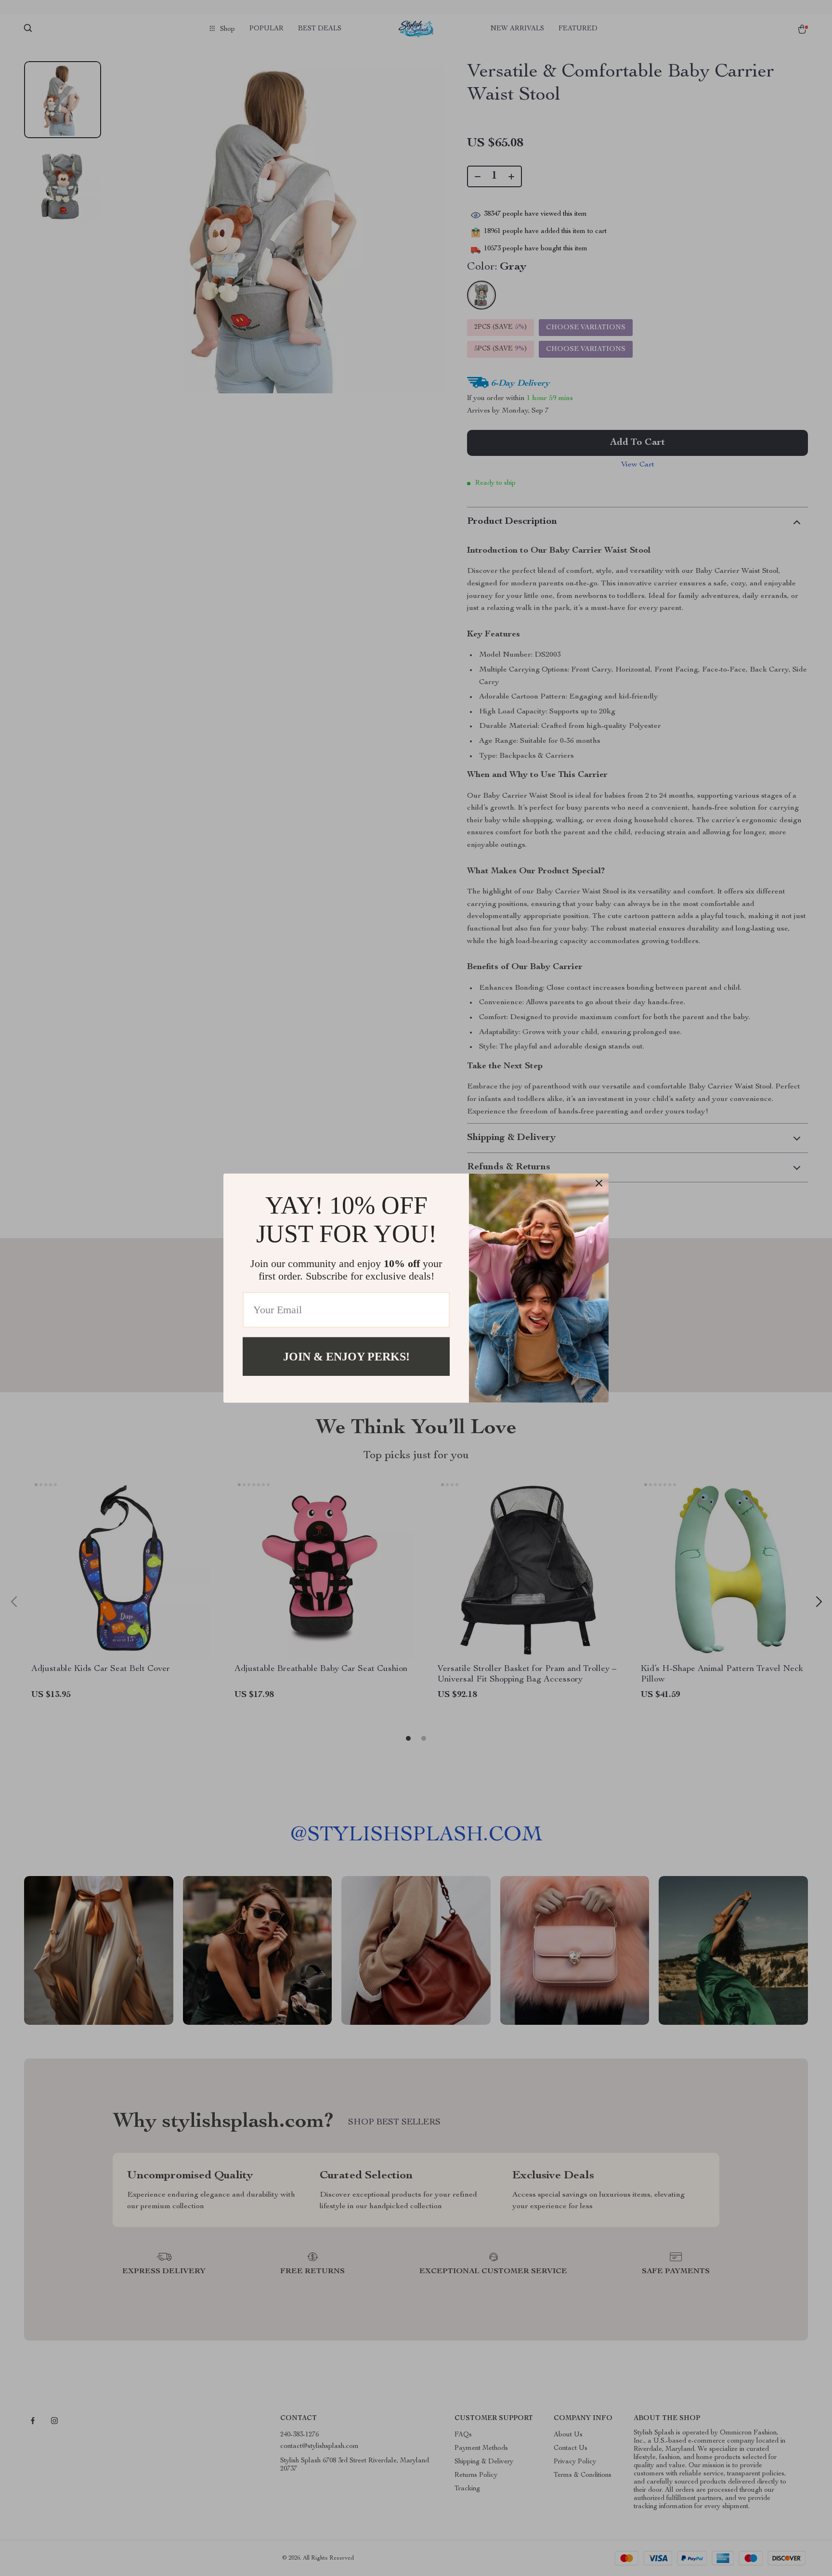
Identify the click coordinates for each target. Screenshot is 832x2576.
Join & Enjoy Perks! (346, 1356)
